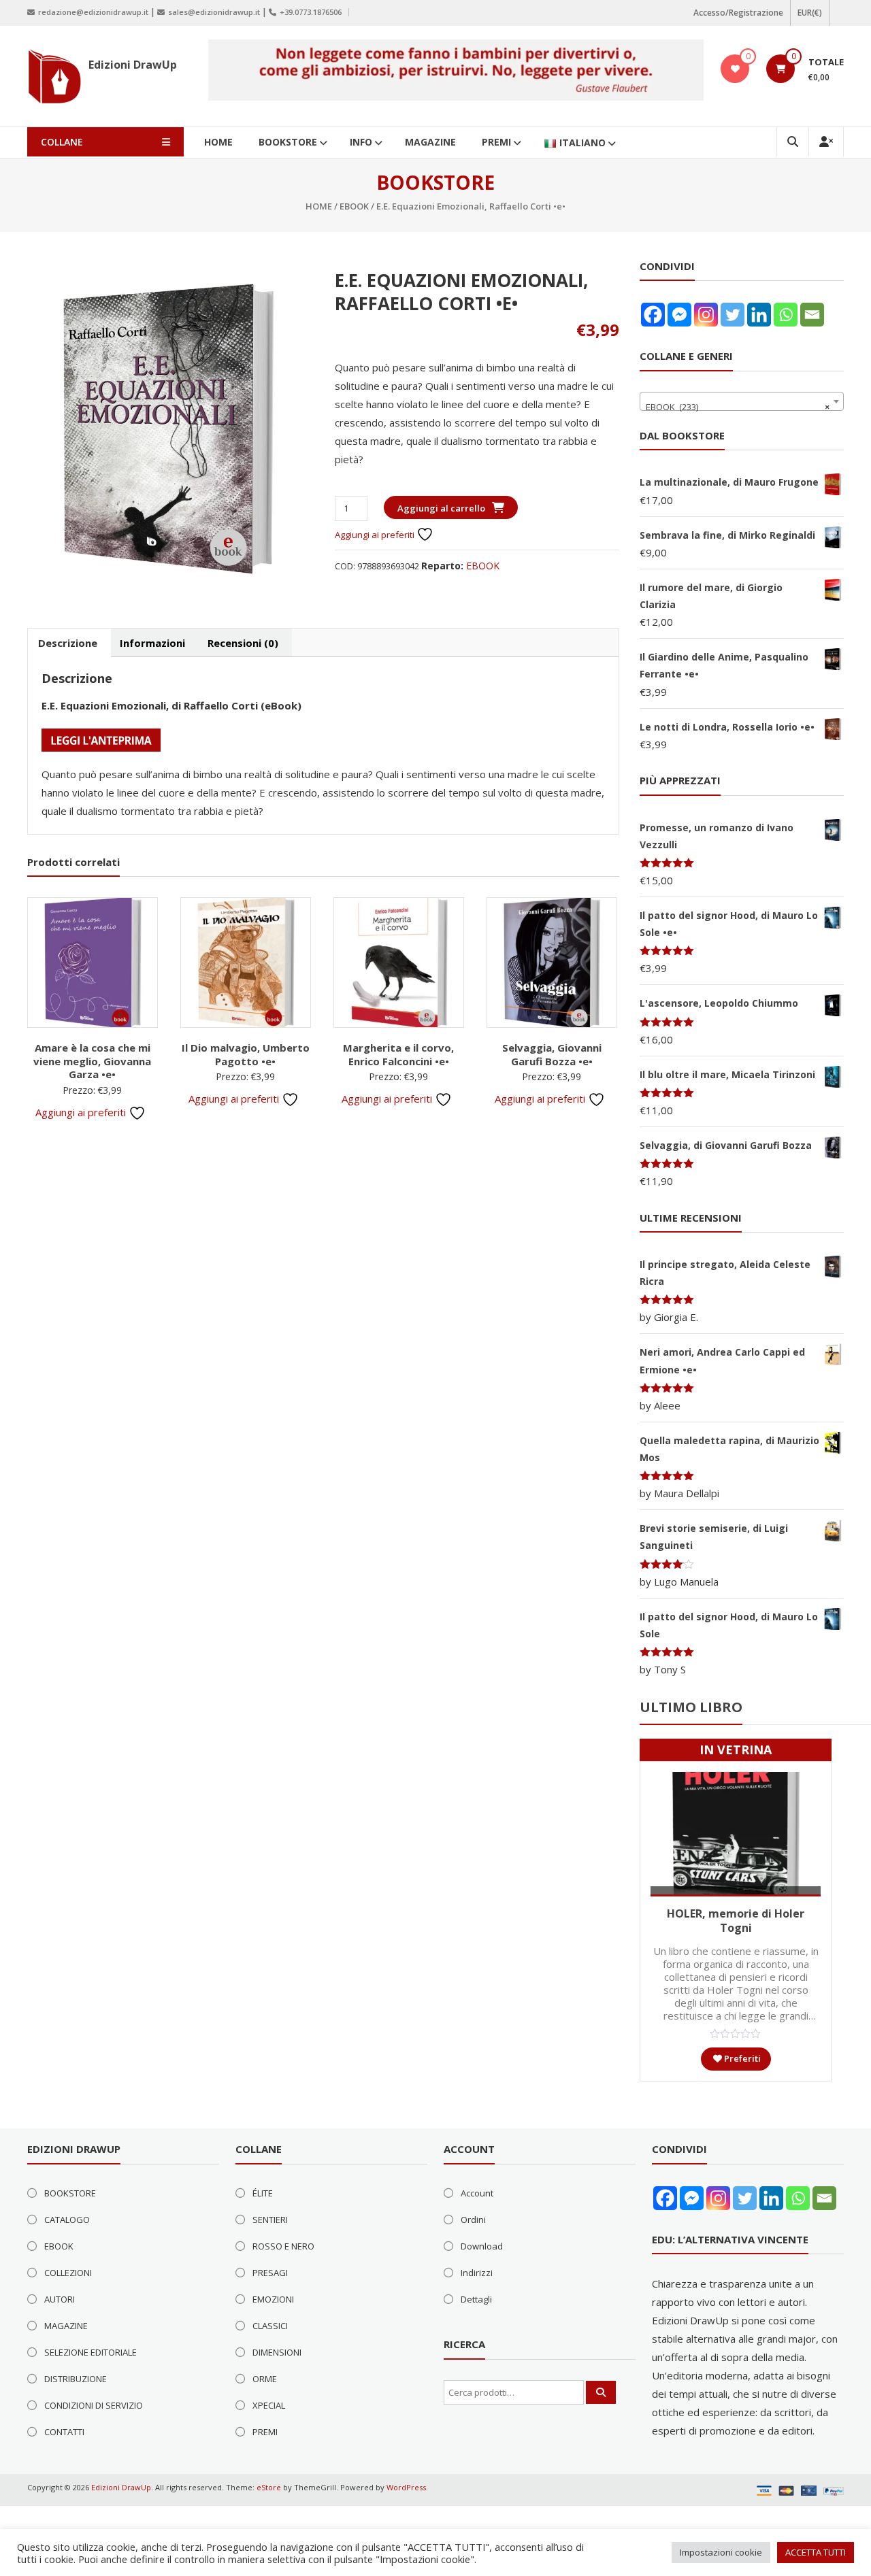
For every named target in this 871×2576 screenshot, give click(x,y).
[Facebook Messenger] (679, 315)
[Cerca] (601, 2392)
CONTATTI (64, 2432)
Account (477, 2193)
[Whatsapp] (786, 315)
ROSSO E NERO (283, 2246)
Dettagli (476, 2299)
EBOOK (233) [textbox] (738, 407)
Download (482, 2246)
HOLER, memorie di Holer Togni (736, 1921)
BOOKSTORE (288, 142)
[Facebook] (653, 315)
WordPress (406, 2487)
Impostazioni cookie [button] (721, 2552)
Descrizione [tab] (68, 643)
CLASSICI (270, 2326)
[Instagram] (706, 315)
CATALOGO (67, 2220)
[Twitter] (733, 315)
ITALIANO (582, 143)
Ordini (473, 2220)
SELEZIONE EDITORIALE (91, 2352)
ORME (265, 2379)
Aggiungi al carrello (441, 508)
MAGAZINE (430, 142)
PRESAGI (270, 2273)
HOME (218, 142)
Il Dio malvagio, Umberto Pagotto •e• (246, 1054)
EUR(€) (810, 13)
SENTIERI (270, 2220)
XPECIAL (269, 2405)
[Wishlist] (735, 69)
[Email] (812, 315)
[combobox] (742, 401)
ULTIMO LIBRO (691, 1707)
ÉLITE (263, 2193)
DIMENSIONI (277, 2352)
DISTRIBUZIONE (76, 2379)
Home (319, 206)
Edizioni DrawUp (133, 65)
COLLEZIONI (68, 2273)
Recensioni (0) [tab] (243, 643)
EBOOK (354, 206)
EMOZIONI (273, 2299)
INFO (361, 142)
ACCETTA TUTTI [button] (816, 2552)
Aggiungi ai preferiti (376, 535)
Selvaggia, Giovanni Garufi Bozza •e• (552, 1054)
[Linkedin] (759, 315)
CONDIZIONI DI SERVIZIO (94, 2405)
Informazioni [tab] (152, 643)
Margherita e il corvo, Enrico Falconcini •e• (398, 1054)
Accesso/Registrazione (738, 13)
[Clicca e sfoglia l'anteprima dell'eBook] (101, 739)
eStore (269, 2487)
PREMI (496, 142)
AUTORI (60, 2299)
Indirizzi (477, 2273)
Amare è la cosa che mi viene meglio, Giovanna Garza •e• (92, 1061)
